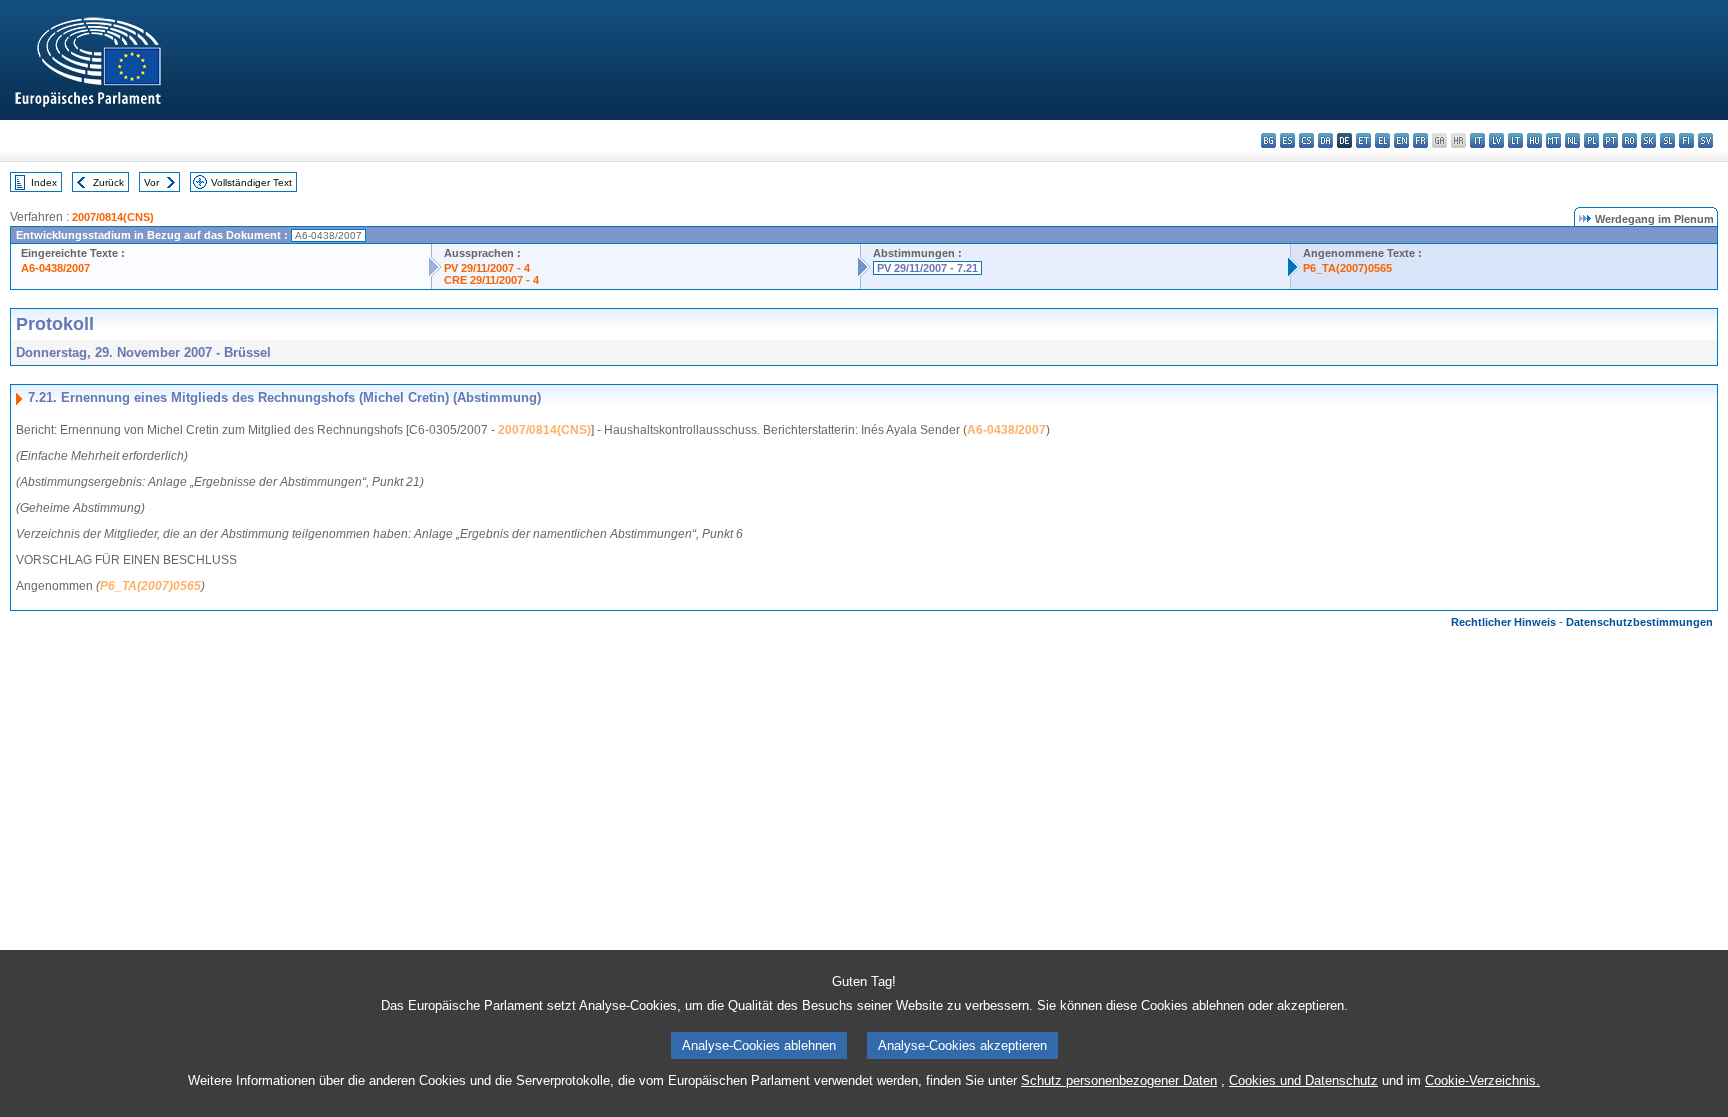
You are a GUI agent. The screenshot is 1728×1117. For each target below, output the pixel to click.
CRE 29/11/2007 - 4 (491, 280)
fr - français (1420, 140)
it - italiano (1477, 140)
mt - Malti (1553, 140)
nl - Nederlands (1572, 140)
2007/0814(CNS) (113, 217)
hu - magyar (1534, 140)
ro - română (1629, 140)
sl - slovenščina (1667, 140)
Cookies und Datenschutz (1303, 1080)
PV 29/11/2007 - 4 (487, 268)
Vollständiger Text (251, 182)
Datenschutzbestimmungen (1639, 622)
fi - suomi (1686, 140)
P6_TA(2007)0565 (1347, 268)
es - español (1287, 140)
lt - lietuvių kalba (1515, 140)
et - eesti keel (1363, 140)
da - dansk (1325, 140)
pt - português (1610, 140)
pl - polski (1591, 140)
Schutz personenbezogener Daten (1119, 1080)
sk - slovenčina (1648, 140)
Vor (151, 182)
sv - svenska (1705, 140)
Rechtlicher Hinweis (1503, 622)
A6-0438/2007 (55, 268)
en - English (1401, 140)
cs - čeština (1306, 140)
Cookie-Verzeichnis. (1482, 1080)
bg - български (1268, 140)
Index (44, 182)
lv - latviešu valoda (1496, 140)
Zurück (108, 182)
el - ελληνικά (1382, 140)
